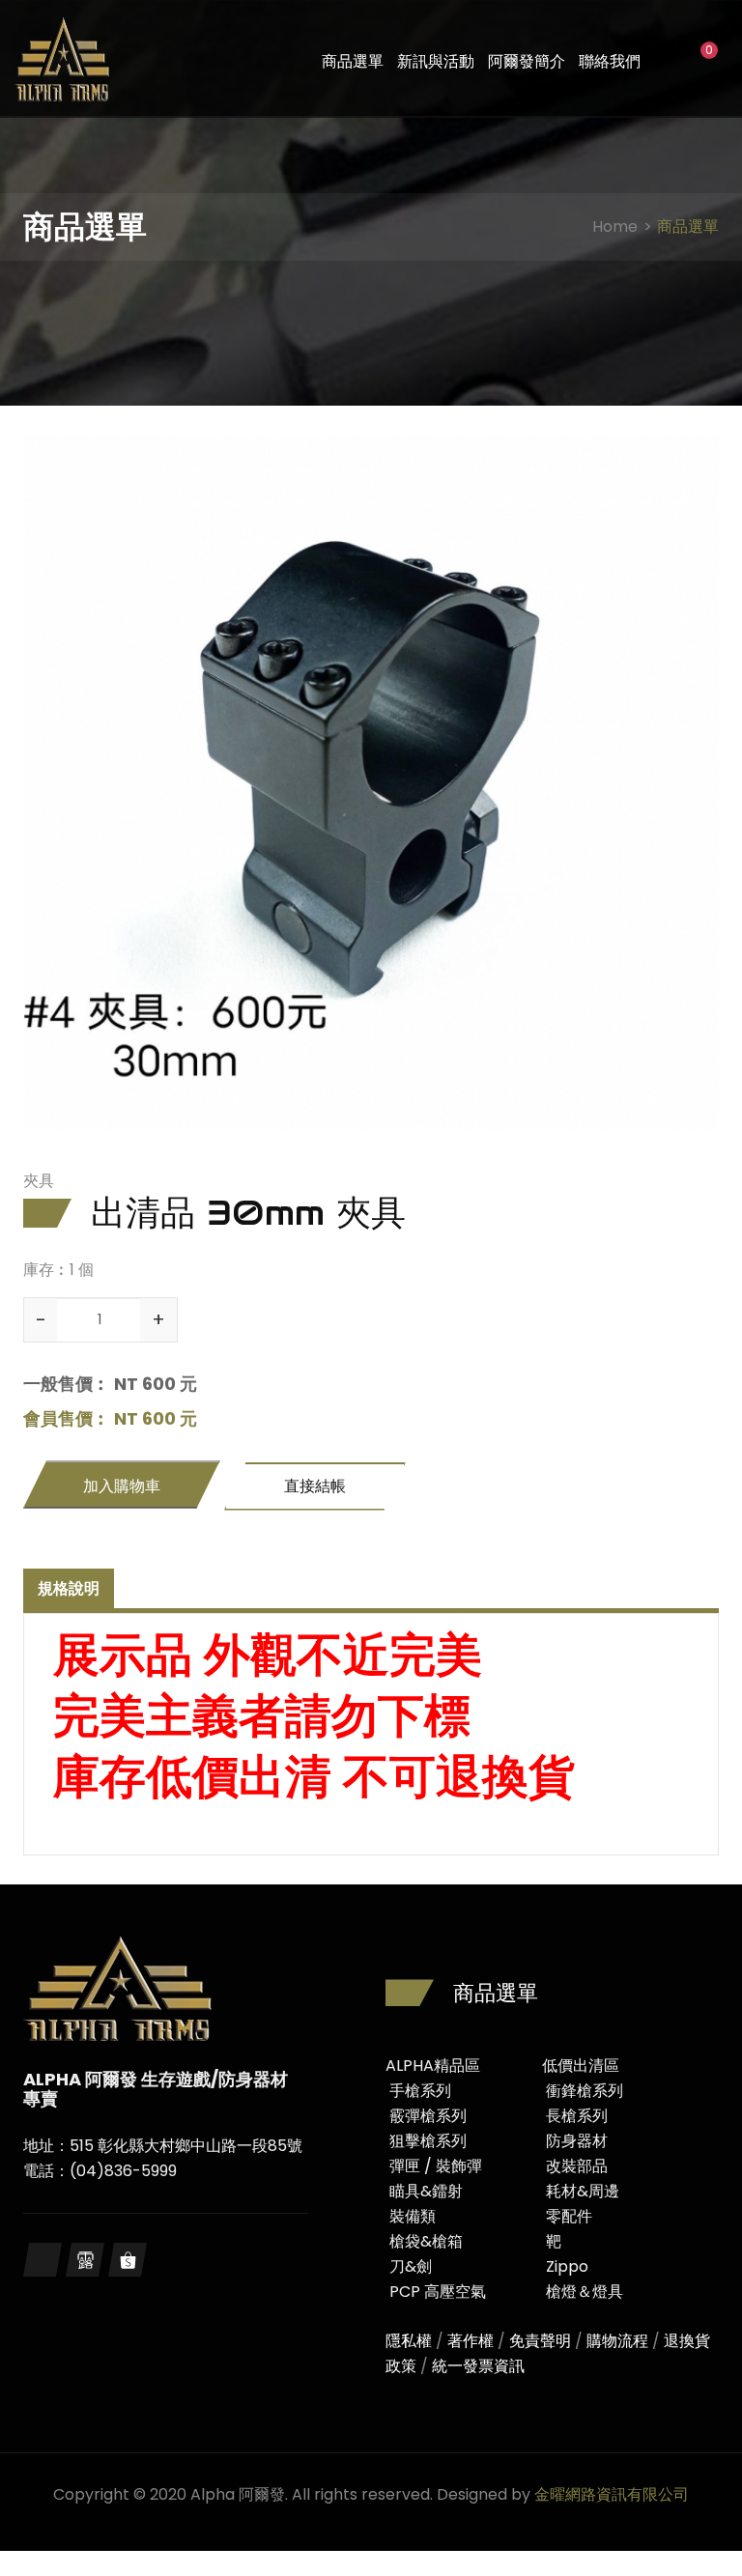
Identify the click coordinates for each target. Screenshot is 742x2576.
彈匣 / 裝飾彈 (436, 2166)
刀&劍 (411, 2266)
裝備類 (413, 2216)
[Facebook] (43, 2260)
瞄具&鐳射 (426, 2191)
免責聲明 (540, 2341)
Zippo (567, 2266)
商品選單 (353, 61)
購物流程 (617, 2341)
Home (615, 226)
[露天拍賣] (85, 2260)
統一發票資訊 (478, 2366)
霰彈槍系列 (428, 2116)
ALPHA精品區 (433, 2066)
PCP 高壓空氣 (438, 2292)
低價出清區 (581, 2066)
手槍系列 (420, 2091)
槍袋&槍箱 (426, 2241)
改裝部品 (577, 2166)
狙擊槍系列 (428, 2141)
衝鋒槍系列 (585, 2091)
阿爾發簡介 (527, 61)
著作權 (471, 2341)
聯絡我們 (610, 61)
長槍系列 (577, 2116)
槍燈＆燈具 (585, 2292)
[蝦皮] (128, 2260)
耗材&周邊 (583, 2191)
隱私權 (409, 2341)
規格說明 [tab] (69, 1588)
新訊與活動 (436, 61)
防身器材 (577, 2141)
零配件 (569, 2216)
